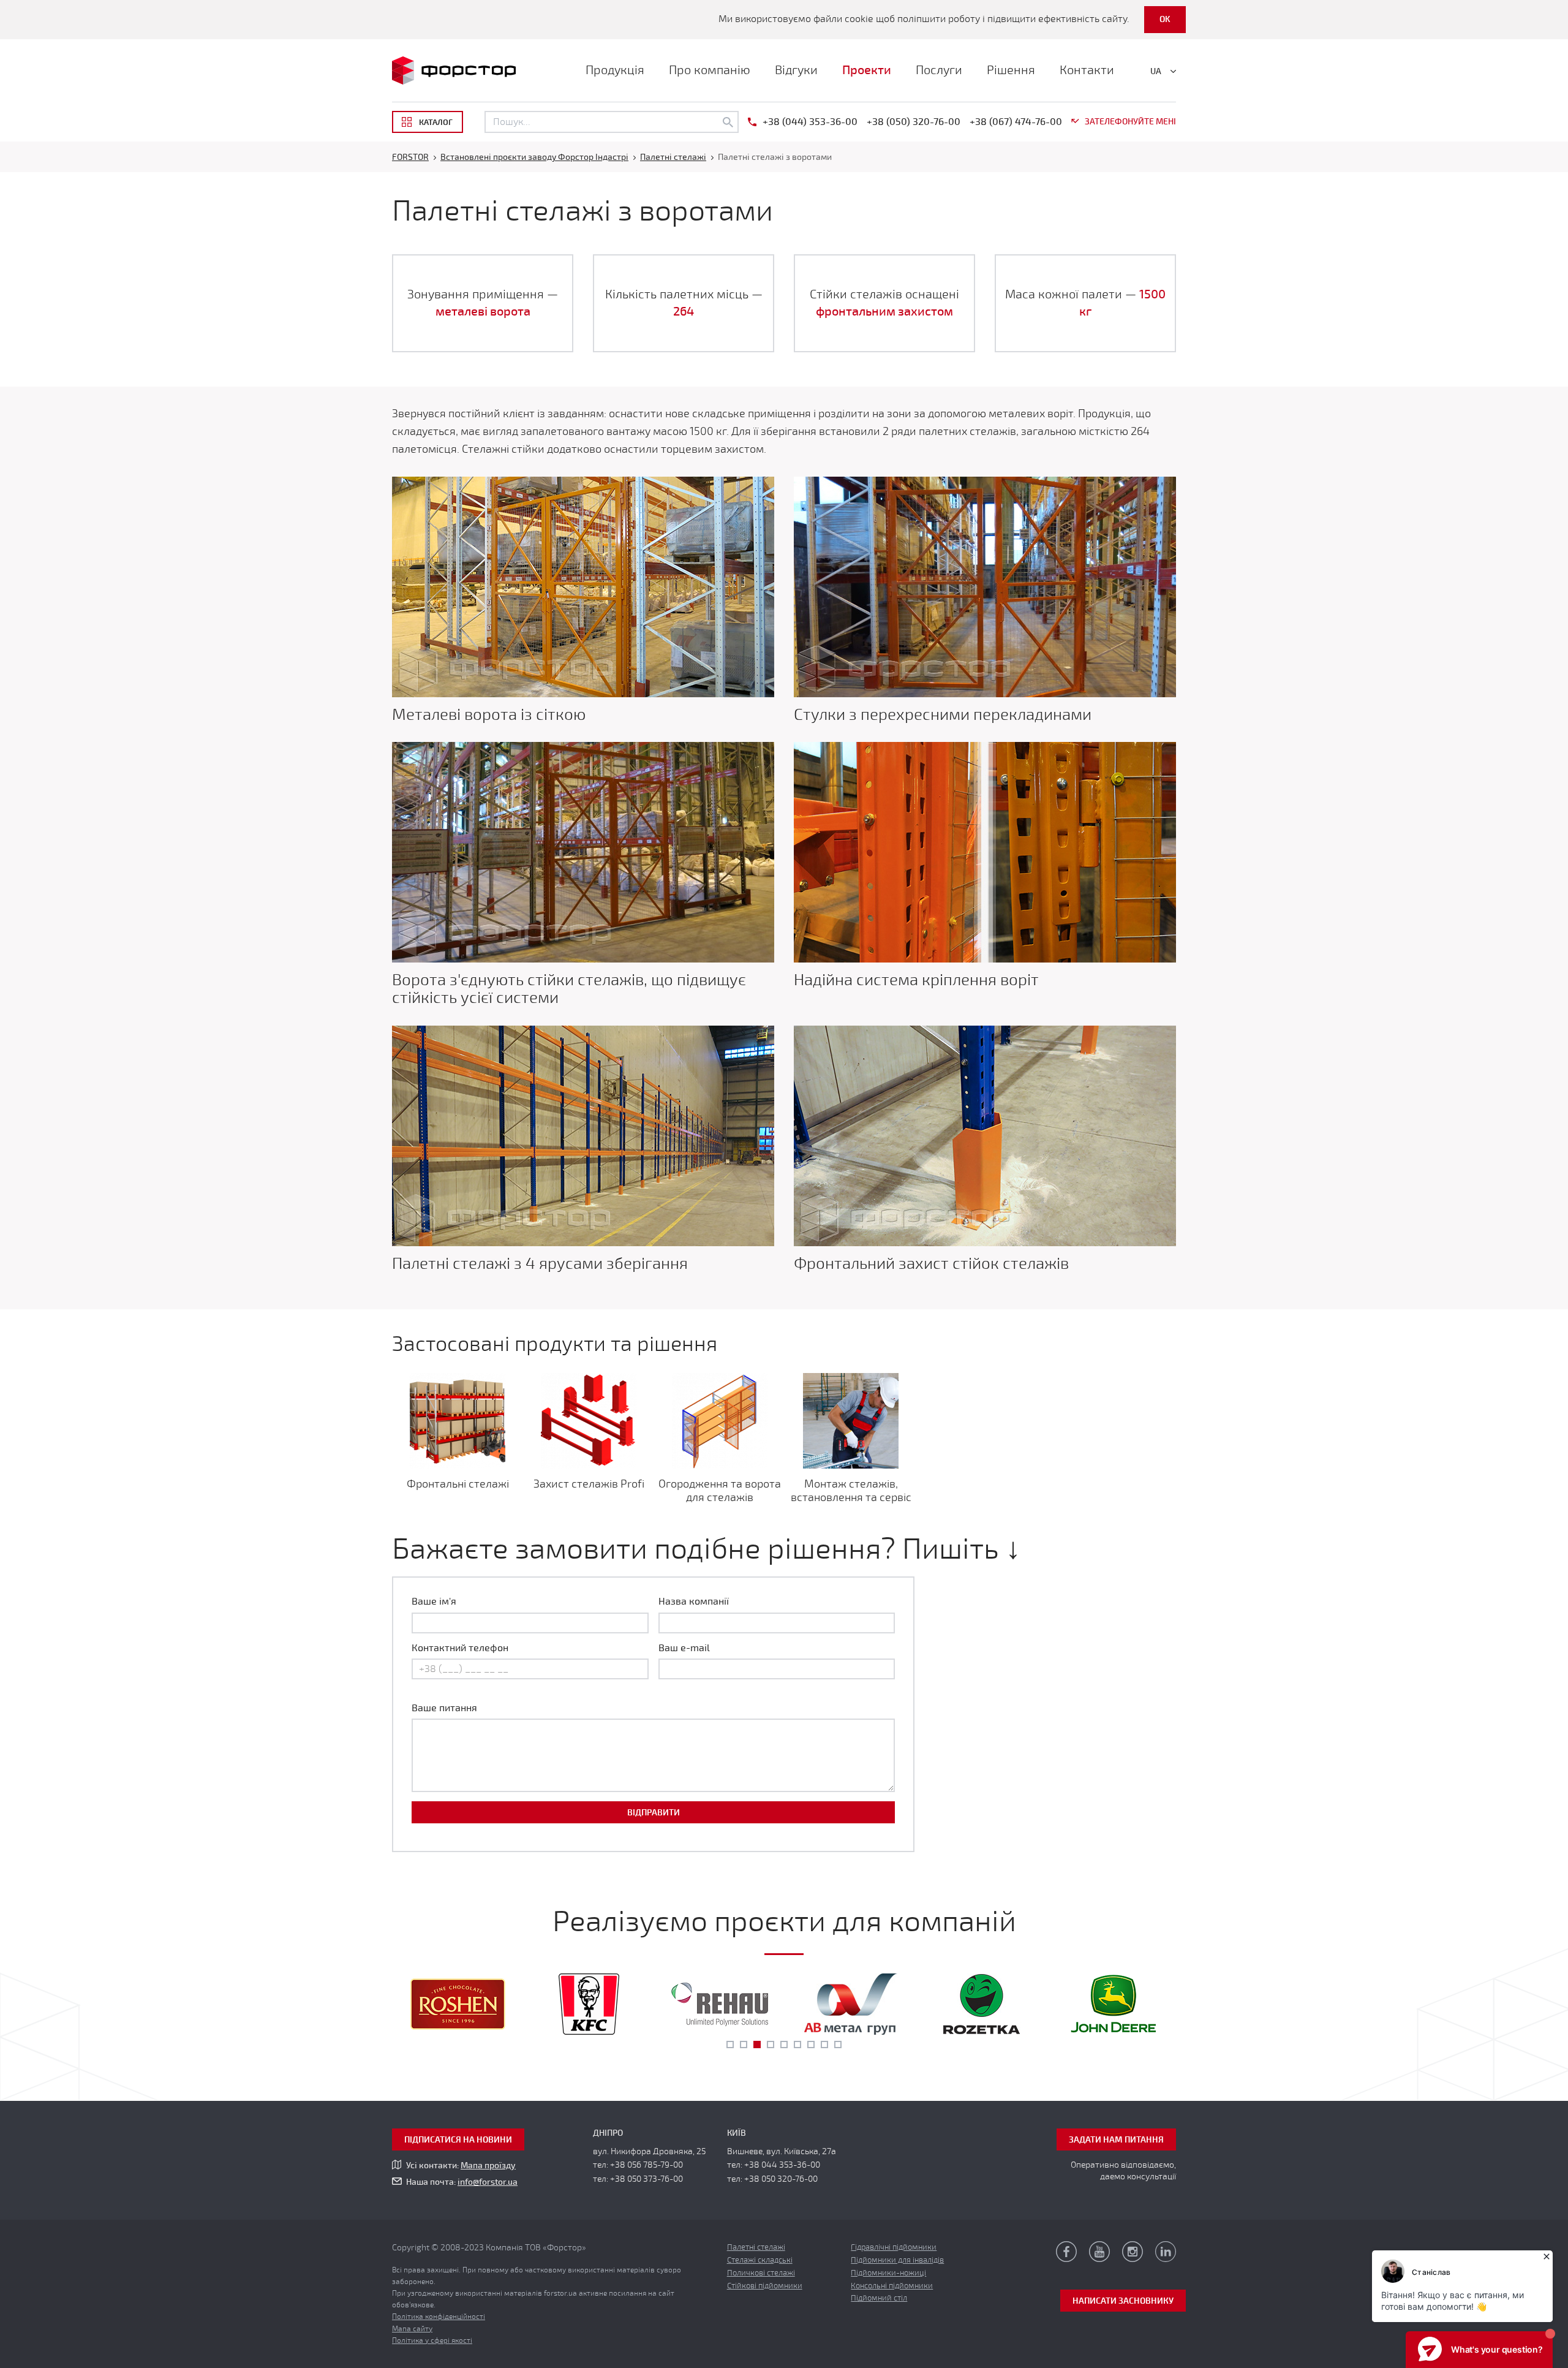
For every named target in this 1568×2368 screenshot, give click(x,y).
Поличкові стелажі (761, 2273)
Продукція (615, 70)
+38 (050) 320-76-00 (914, 122)
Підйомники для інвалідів (897, 2260)
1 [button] (730, 2045)
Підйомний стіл (879, 2298)
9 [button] (838, 2045)
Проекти (867, 70)
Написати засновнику (1123, 2301)
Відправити (654, 1813)
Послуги (939, 70)
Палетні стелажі (756, 2247)
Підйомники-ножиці (888, 2273)
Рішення (1011, 70)
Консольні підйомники (892, 2286)
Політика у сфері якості (432, 2340)
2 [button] (744, 2045)
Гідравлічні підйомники (894, 2247)
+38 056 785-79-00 (646, 2165)
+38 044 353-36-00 (782, 2165)
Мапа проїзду (488, 2166)
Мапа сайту (412, 2329)
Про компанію (710, 70)
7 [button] (811, 2045)
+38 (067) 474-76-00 (1016, 122)
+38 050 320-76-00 (781, 2179)
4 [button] (771, 2045)
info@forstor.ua (488, 2182)
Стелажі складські (760, 2260)
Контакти (1087, 70)
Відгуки (796, 70)
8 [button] (824, 2045)
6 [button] (797, 2045)
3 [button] (757, 2045)
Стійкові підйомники (765, 2286)
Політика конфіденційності (439, 2317)
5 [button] (784, 2045)
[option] (458, 2004)
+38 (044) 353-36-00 (810, 122)
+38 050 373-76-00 (646, 2179)
